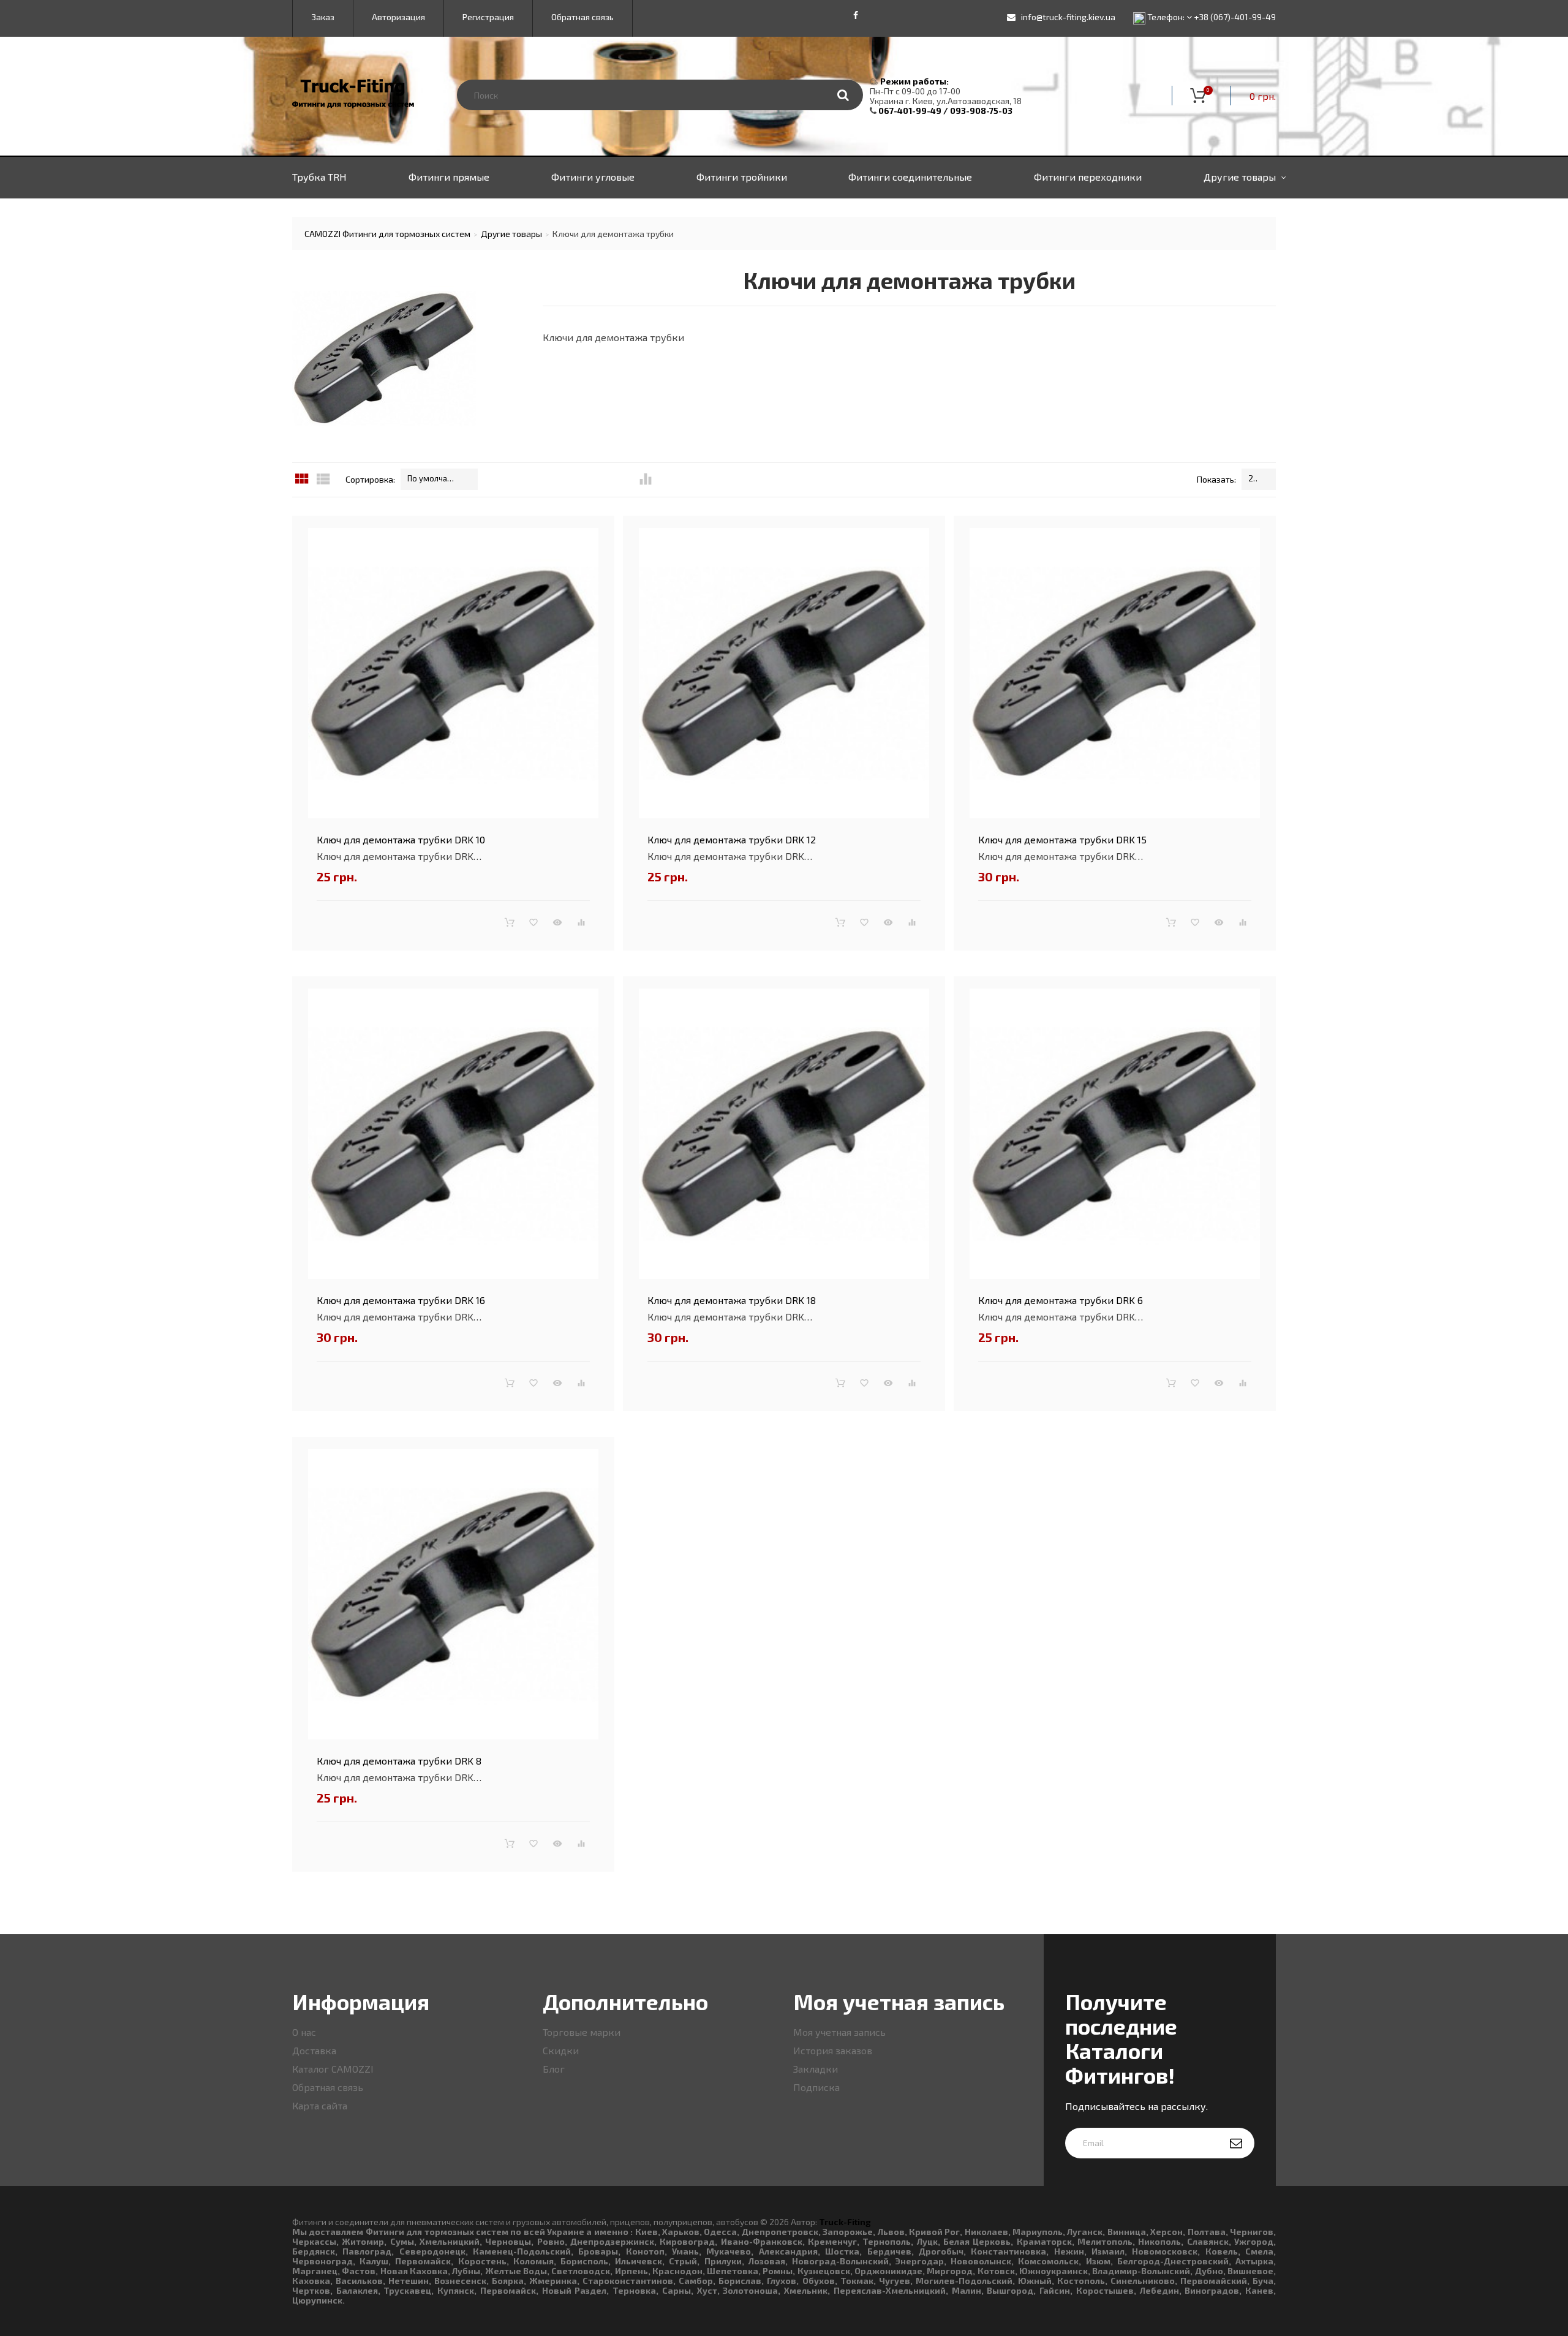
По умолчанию (433, 478)
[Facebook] (856, 15)
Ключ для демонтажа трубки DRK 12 (732, 839)
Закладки (816, 2069)
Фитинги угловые (593, 177)
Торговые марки (582, 2032)
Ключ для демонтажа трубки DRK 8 (399, 1761)
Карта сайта (320, 2105)
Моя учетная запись (839, 2032)
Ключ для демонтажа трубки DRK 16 (401, 1300)
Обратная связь (328, 2087)
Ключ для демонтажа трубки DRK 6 (1061, 1300)
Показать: (1216, 479)
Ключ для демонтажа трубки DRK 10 (401, 839)
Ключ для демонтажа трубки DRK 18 (732, 1300)
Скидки (561, 2050)
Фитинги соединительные (910, 177)
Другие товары (1240, 177)
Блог (554, 2069)
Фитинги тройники (742, 177)
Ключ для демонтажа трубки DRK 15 (1062, 839)
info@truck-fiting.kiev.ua (1068, 17)
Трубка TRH (319, 177)
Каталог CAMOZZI (333, 2069)
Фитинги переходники (1088, 177)
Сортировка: (370, 479)
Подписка (816, 2087)
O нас (304, 2032)
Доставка (314, 2050)
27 (1253, 478)
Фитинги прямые (449, 177)
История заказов (833, 2050)
